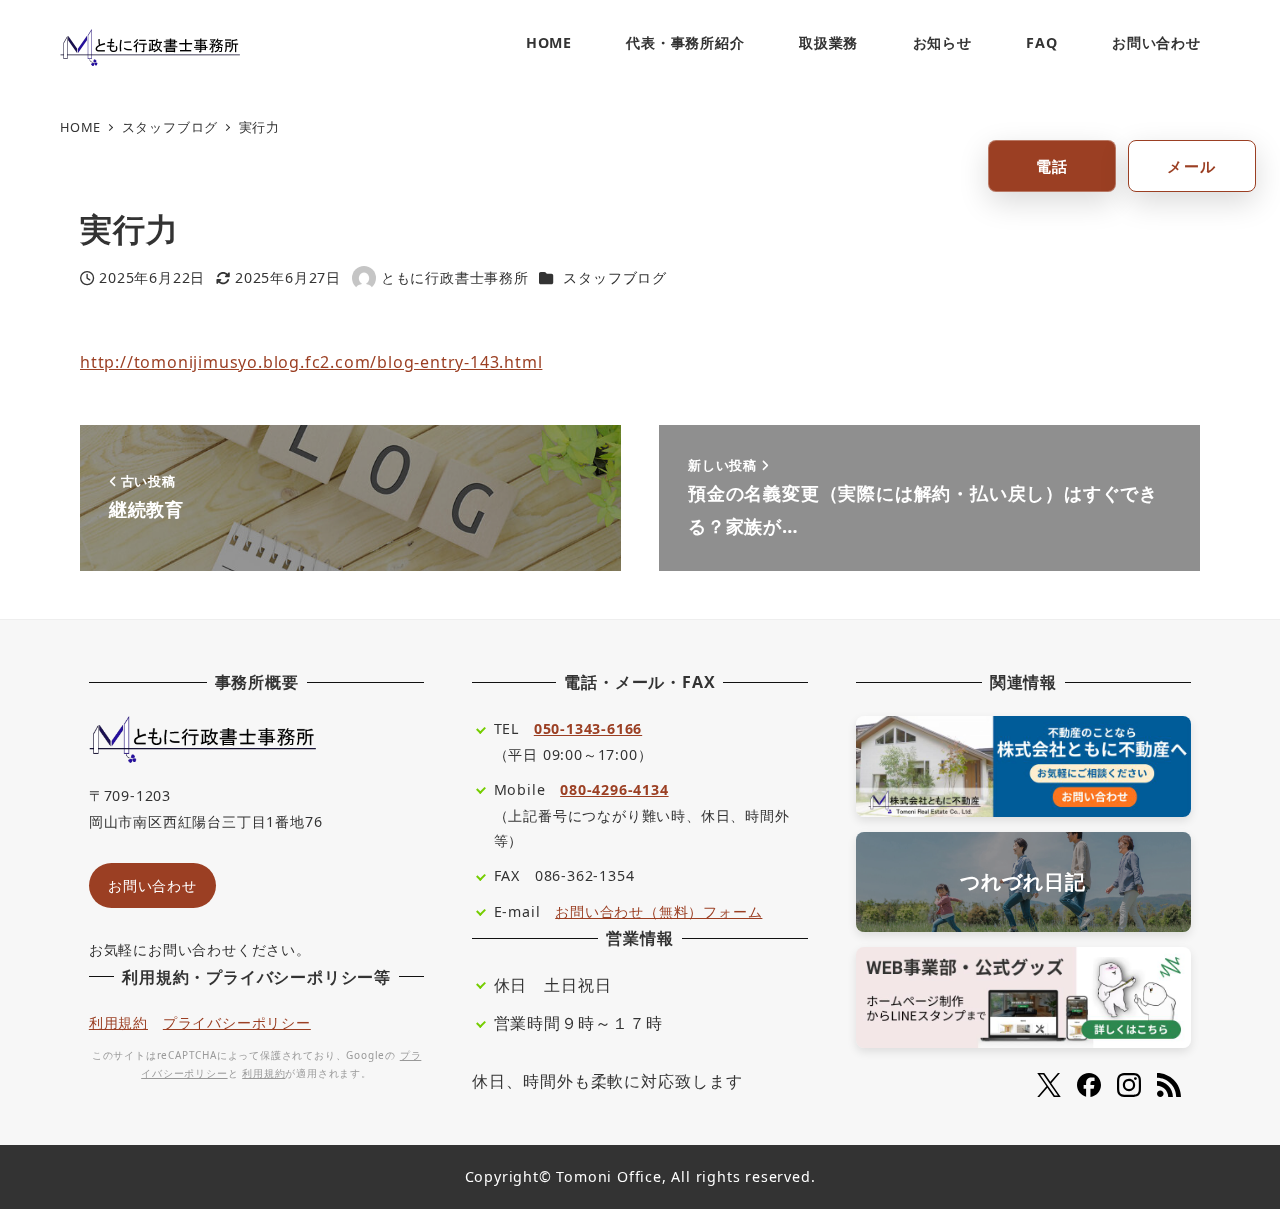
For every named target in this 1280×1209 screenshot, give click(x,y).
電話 (1052, 166)
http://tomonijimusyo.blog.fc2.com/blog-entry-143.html (311, 362)
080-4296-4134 (614, 789)
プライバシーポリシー (237, 1022)
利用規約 (118, 1022)
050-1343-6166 (588, 728)
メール (1192, 166)
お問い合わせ (152, 885)
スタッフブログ (615, 277)
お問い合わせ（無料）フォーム (658, 911)
